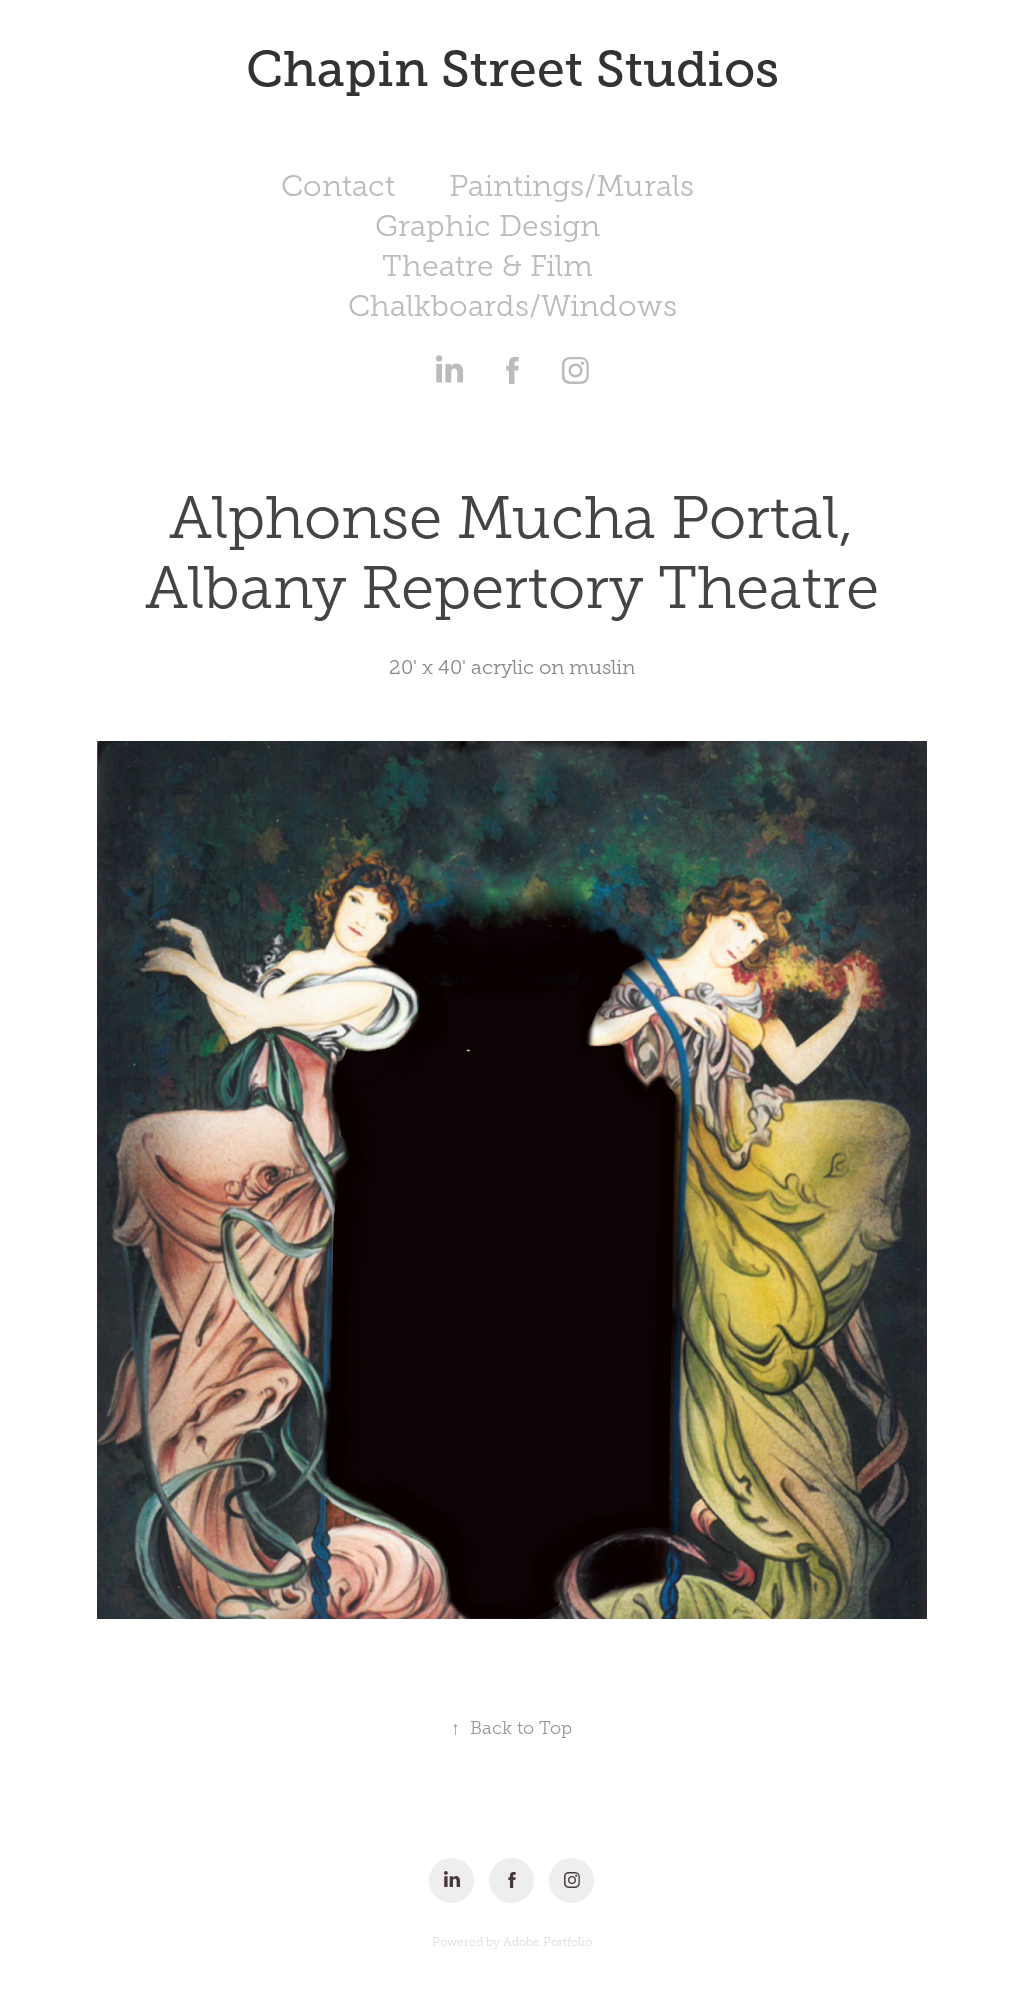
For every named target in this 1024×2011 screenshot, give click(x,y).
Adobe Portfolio (547, 1942)
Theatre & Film (487, 266)
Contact (338, 186)
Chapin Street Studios (512, 69)
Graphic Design (487, 226)
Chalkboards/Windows (512, 306)
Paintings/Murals (571, 186)
